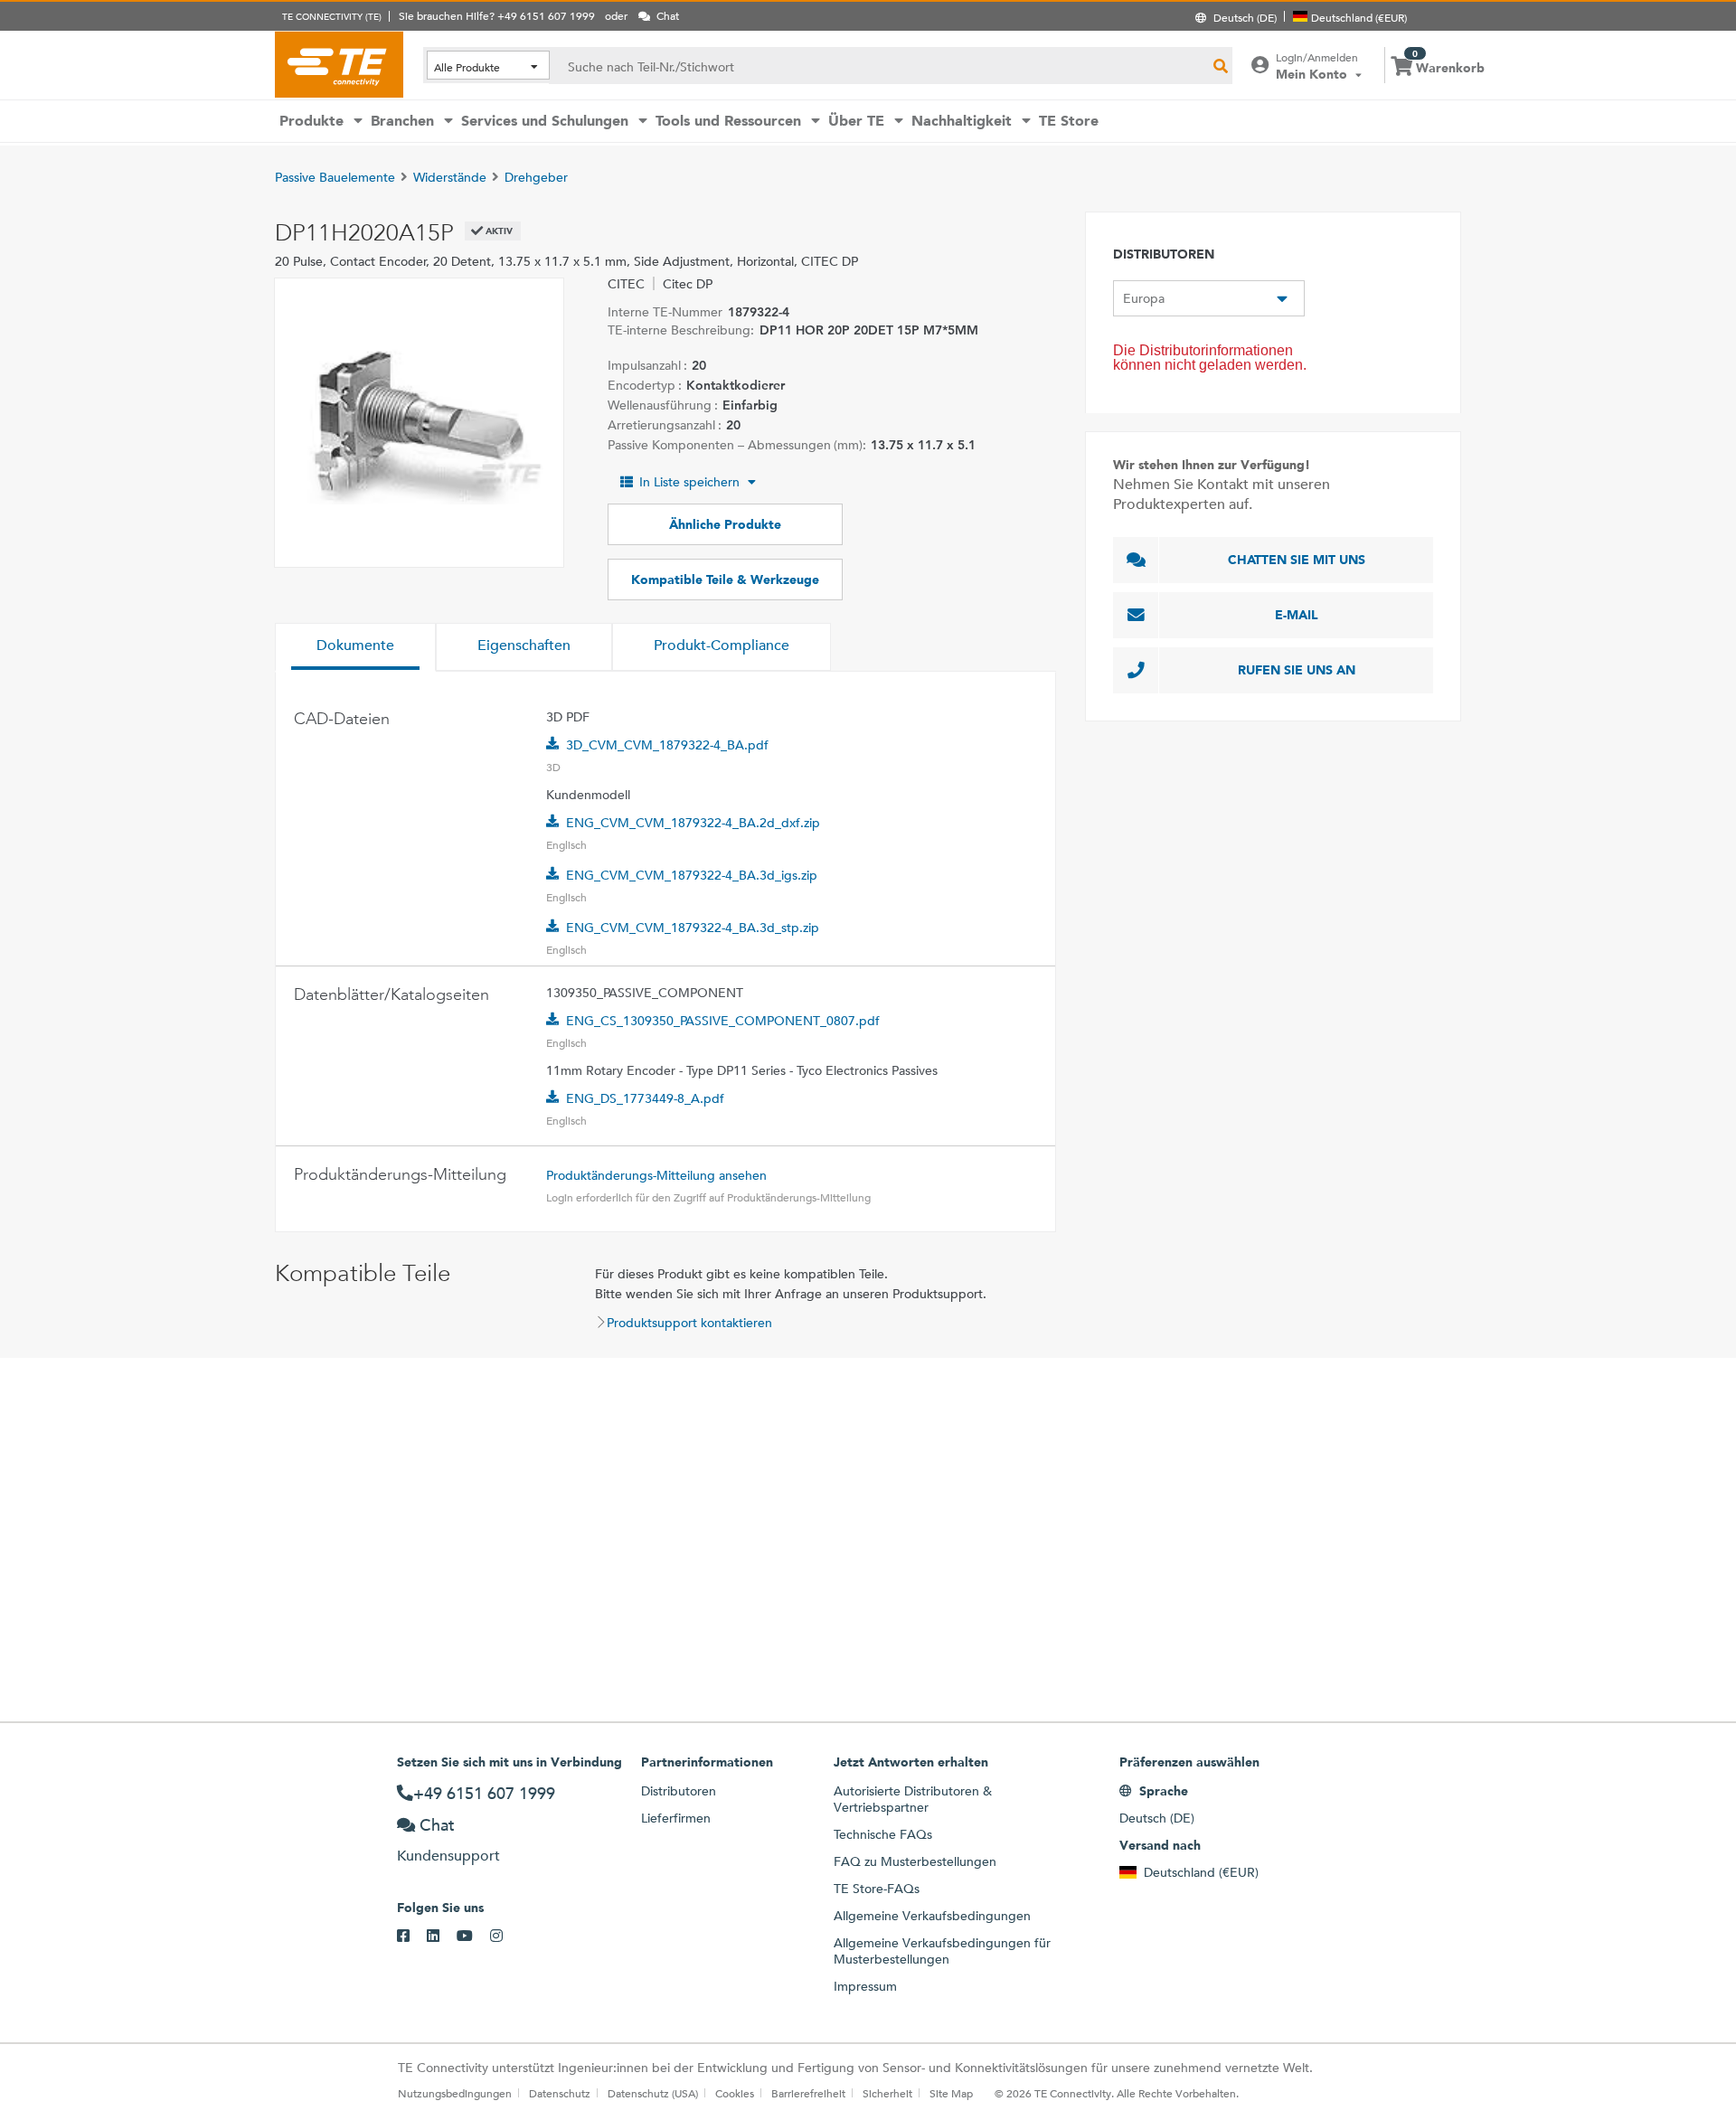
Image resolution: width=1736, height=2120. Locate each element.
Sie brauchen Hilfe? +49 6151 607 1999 (497, 15)
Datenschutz (560, 2093)
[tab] (355, 647)
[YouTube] (473, 1936)
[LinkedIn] (442, 1936)
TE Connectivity (339, 64)
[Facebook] (412, 1936)
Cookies (735, 2093)
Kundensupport (448, 1856)
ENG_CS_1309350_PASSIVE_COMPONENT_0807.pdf (723, 1021)
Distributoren (679, 1791)
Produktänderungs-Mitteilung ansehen (656, 1175)
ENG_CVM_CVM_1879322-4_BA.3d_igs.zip (692, 875)
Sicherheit (887, 2093)
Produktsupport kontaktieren (689, 1323)
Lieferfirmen (676, 1818)
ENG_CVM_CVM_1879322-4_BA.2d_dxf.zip (693, 823)
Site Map (951, 2093)
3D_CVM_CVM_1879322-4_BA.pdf (667, 745)
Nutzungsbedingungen (455, 2093)
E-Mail (1297, 615)
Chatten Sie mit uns (1297, 560)
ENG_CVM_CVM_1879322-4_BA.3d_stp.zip (693, 928)
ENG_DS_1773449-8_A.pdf (645, 1098)
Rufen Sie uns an (1297, 670)
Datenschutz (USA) (653, 2093)
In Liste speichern (689, 482)
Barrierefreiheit (808, 2093)
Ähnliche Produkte (725, 524)
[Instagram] (505, 1936)
